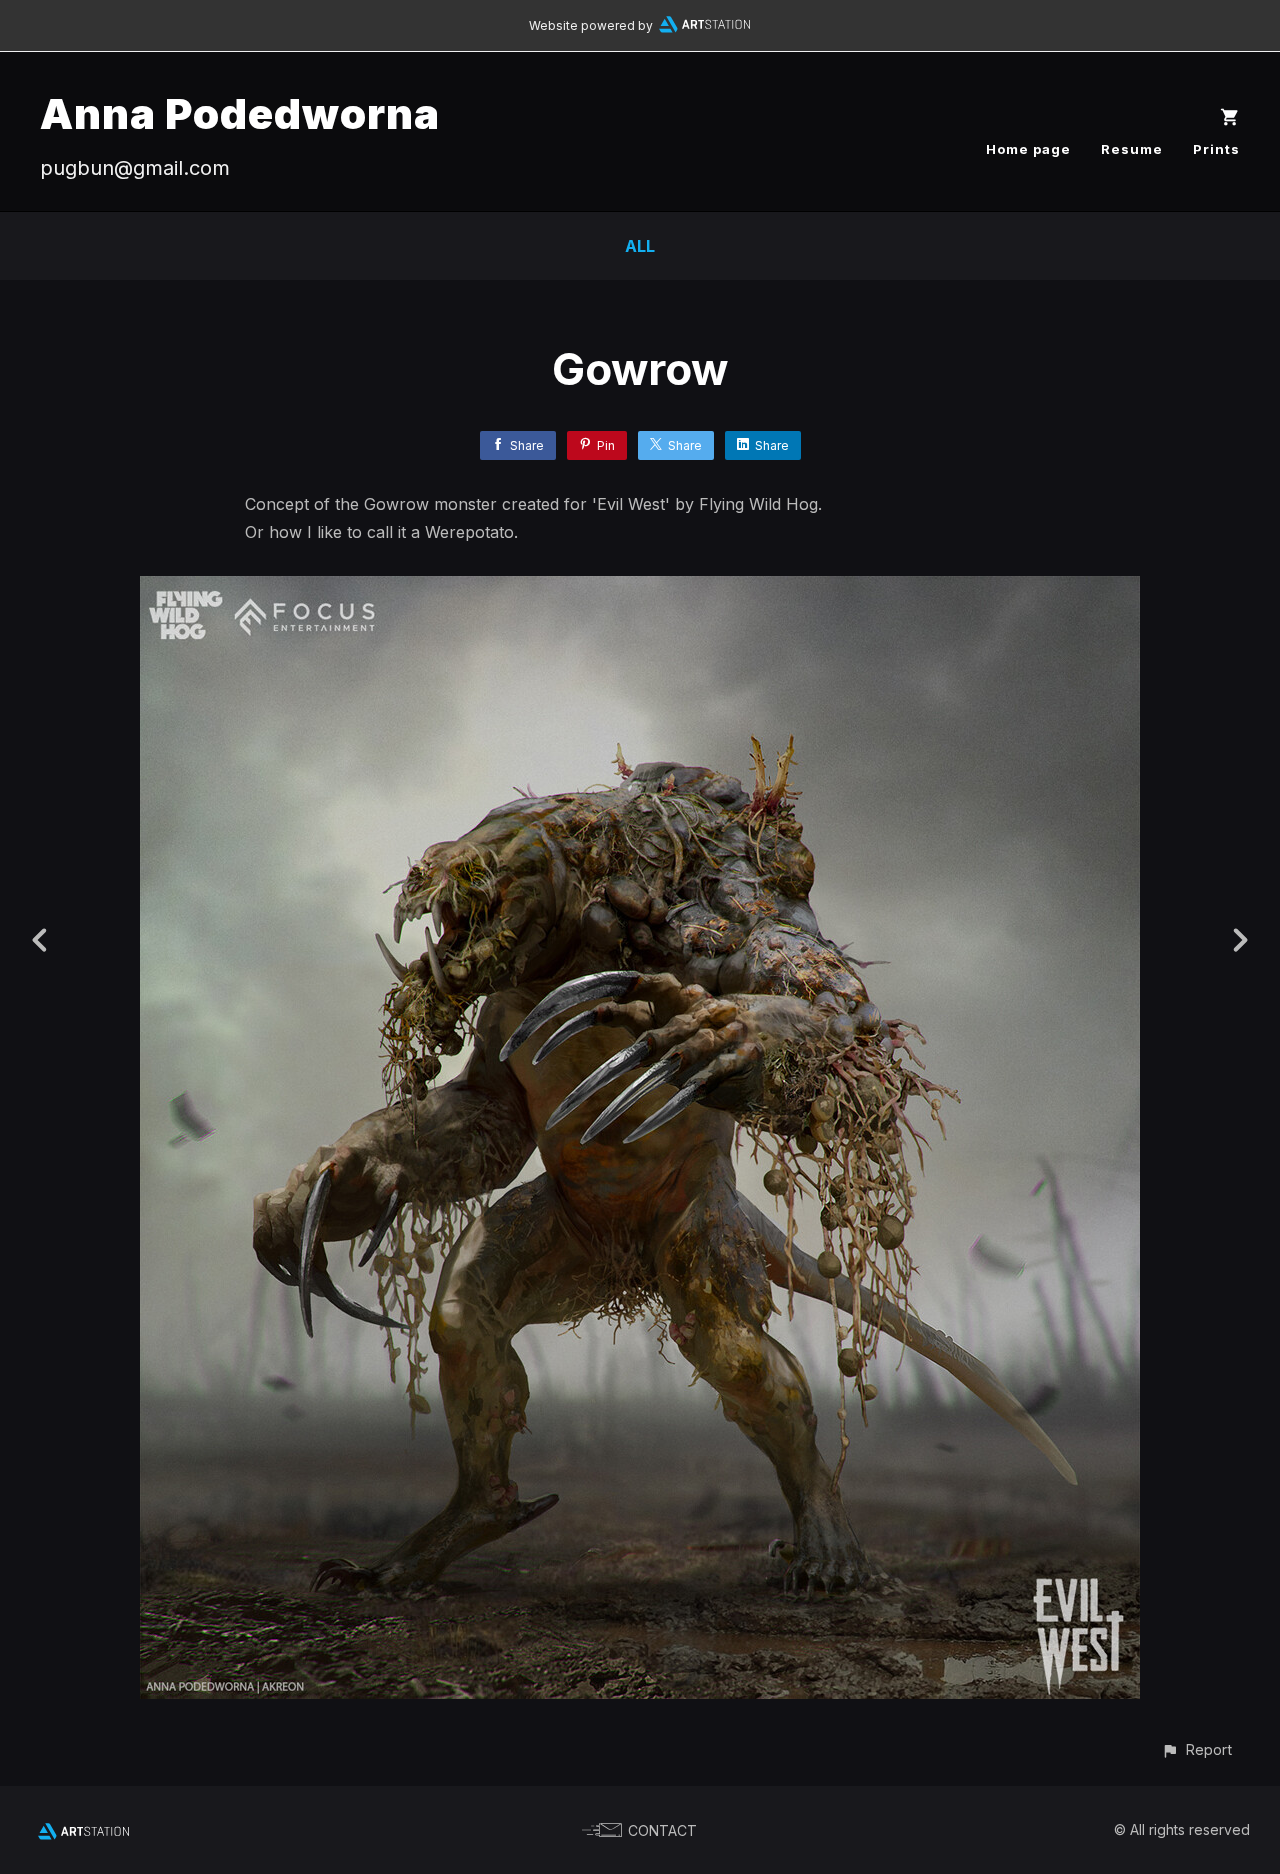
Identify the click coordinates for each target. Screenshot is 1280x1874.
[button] (1196, 1749)
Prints (1216, 149)
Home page (1028, 149)
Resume (1132, 149)
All (640, 246)
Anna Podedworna (240, 113)
